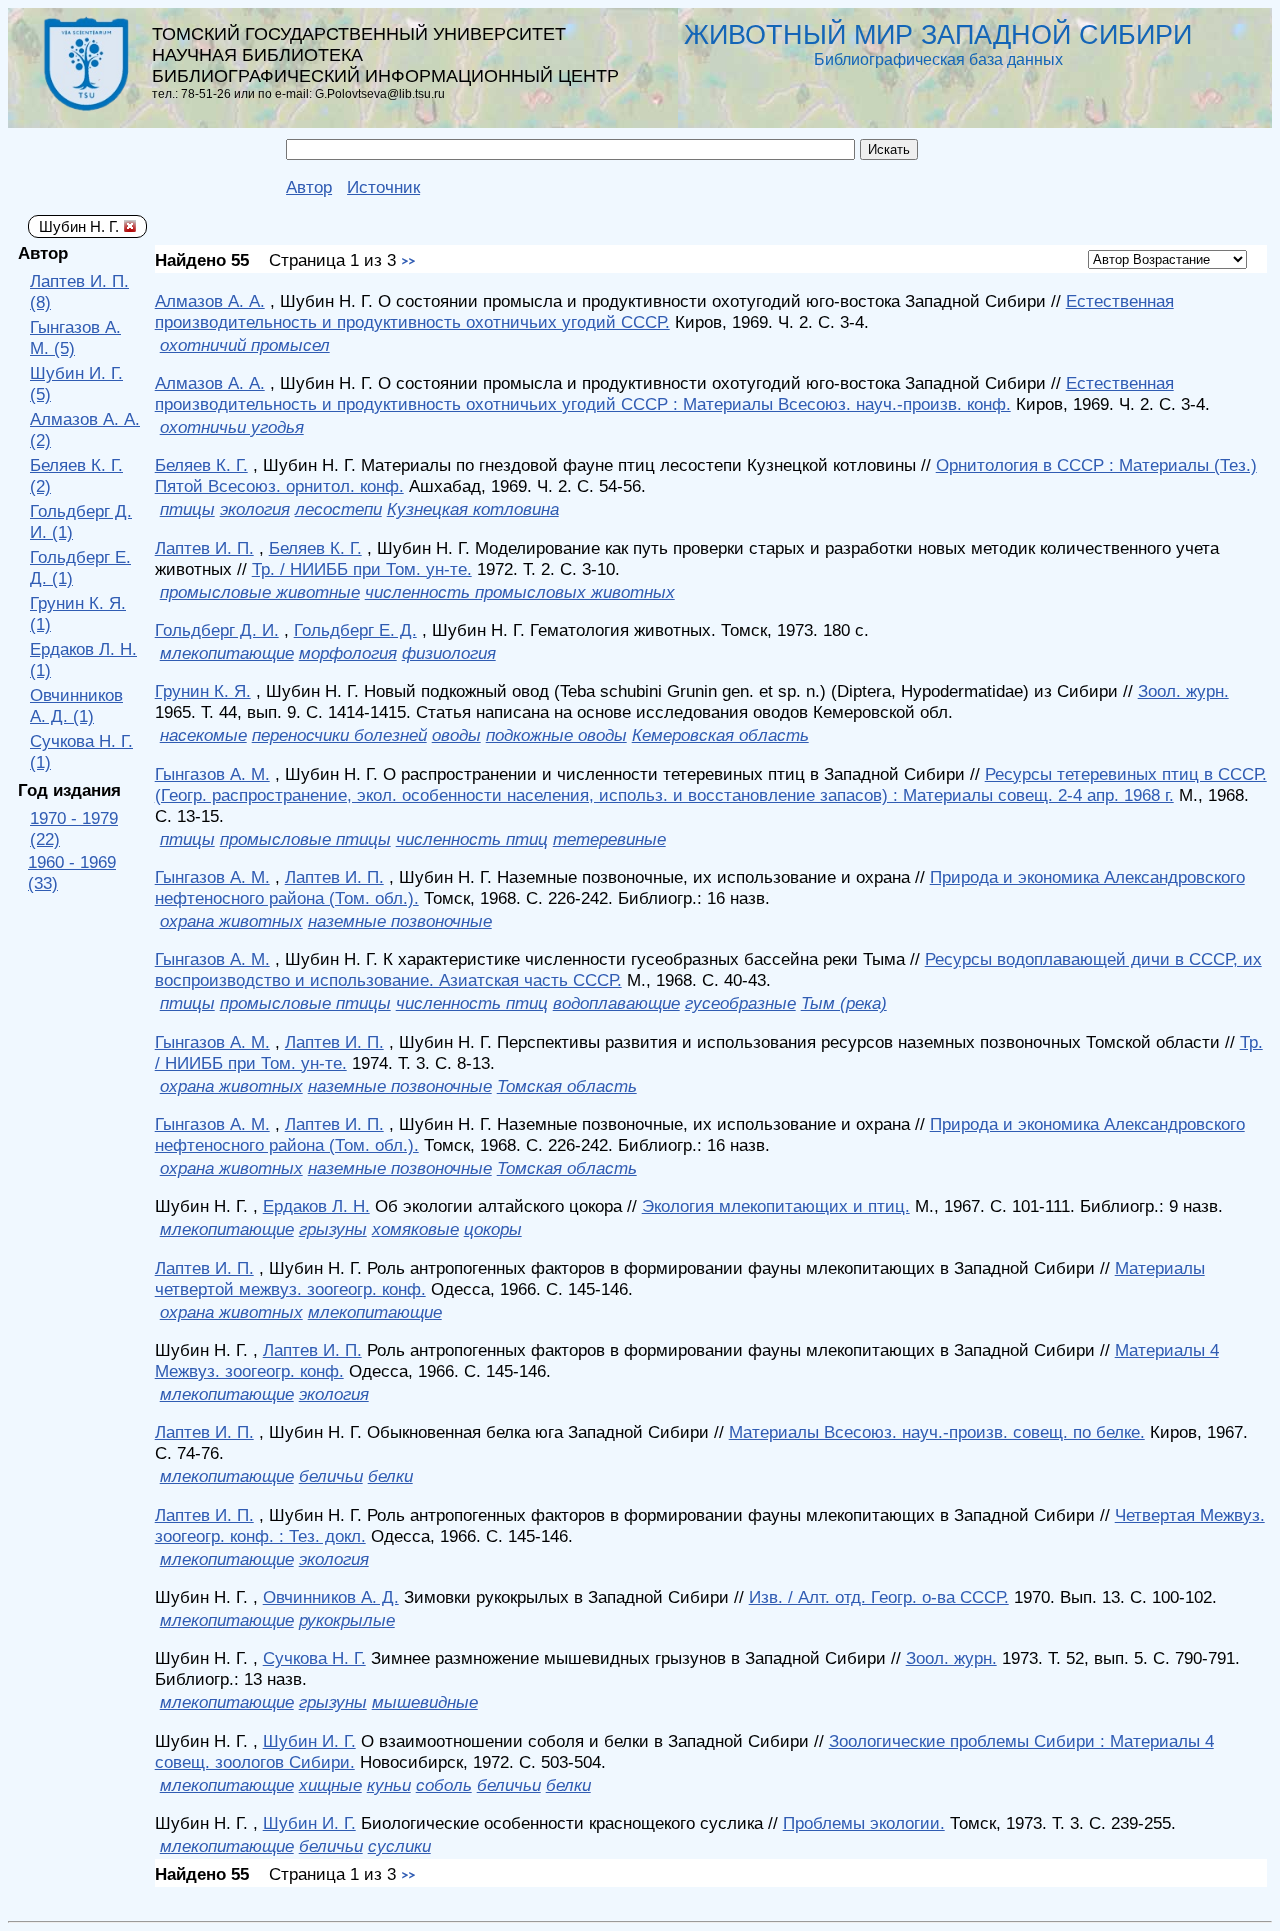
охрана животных (231, 921)
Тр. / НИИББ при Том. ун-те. (362, 569)
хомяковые (415, 1229)
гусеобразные (740, 1003)
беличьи (331, 1476)
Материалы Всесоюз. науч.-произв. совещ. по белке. (937, 1432)
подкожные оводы (556, 735)
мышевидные (425, 1702)
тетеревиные (609, 839)
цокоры (493, 1229)
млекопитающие (227, 653)
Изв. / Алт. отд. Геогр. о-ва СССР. (879, 1597)
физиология (449, 653)
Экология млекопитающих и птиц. (776, 1206)
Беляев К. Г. (201, 465)
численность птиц (472, 839)
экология (255, 509)
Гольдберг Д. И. (217, 630)
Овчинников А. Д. (331, 1597)
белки (390, 1476)
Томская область (567, 1086)
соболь (444, 1785)
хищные (330, 1785)
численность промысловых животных (520, 592)
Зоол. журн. (1183, 691)
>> (408, 262)
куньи (389, 1785)
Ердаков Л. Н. (316, 1206)
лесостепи (338, 509)
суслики (399, 1846)
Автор (309, 187)
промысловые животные (260, 592)
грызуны (333, 1229)
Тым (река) (844, 1003)
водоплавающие (616, 1003)
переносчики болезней (339, 735)
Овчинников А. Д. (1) (76, 705)
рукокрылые (347, 1620)
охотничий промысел (245, 345)
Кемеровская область (720, 735)
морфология (348, 653)
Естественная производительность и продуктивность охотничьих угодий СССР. (664, 311)
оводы (456, 735)
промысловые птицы (305, 839)
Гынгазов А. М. (212, 774)
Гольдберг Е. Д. (355, 630)
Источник (383, 187)
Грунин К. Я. (203, 691)
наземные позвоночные (400, 921)
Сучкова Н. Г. (314, 1658)
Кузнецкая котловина (473, 509)
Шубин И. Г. (309, 1741)
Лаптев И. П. (204, 548)
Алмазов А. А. (210, 301)
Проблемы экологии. (864, 1823)
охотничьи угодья (232, 427)
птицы (187, 509)
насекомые (203, 735)
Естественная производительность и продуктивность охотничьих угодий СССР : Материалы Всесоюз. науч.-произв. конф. (664, 393)
